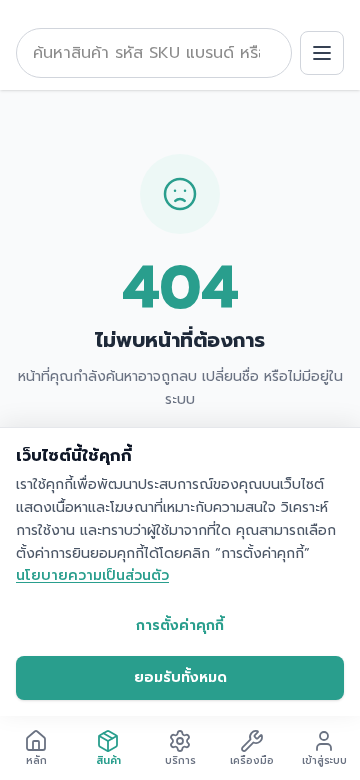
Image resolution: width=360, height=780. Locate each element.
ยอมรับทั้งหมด (180, 677)
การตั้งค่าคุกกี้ (180, 625)
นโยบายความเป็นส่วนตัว (92, 575)
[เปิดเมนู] (322, 53)
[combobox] (154, 53)
